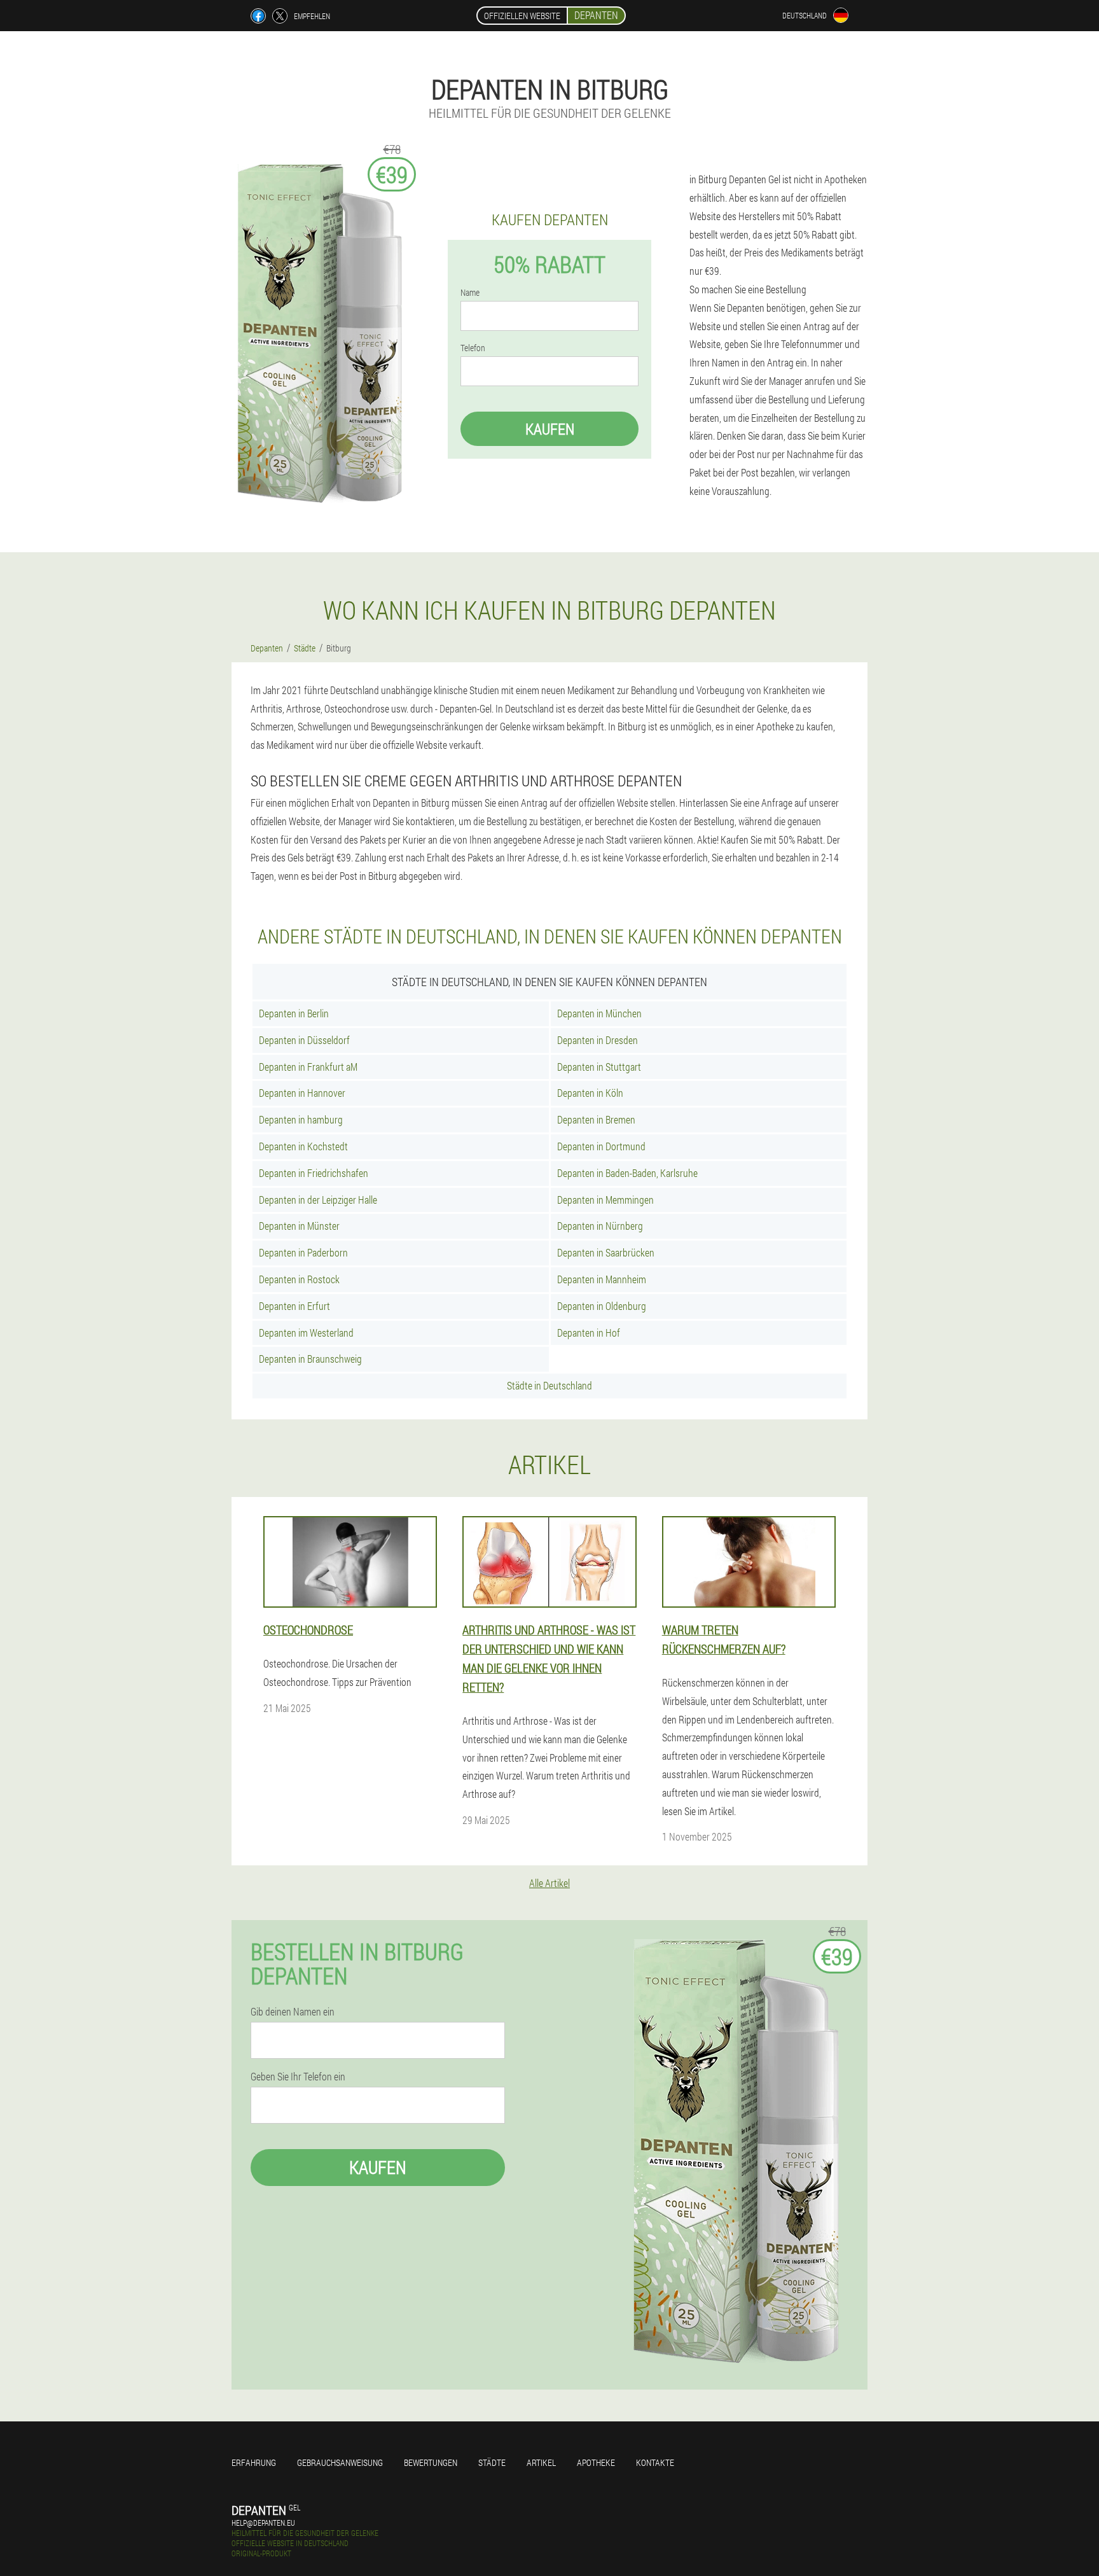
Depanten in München (599, 1013)
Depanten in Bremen (596, 1119)
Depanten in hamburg (301, 1119)
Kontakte (655, 2462)
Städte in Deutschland (549, 1385)
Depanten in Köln (590, 1093)
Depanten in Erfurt (294, 1306)
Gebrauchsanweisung (340, 2462)
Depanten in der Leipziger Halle (318, 1200)
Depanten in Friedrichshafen (314, 1173)
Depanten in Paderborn (303, 1252)
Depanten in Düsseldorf (304, 1040)
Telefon (473, 348)
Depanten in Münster (299, 1226)
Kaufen (550, 429)
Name (470, 293)
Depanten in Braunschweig (310, 1359)
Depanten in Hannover (302, 1093)
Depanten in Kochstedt (303, 1146)
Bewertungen (431, 2462)
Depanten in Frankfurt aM (308, 1067)
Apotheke (596, 2462)
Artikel (541, 2462)
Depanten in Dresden (598, 1040)
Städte (492, 2462)
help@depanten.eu (263, 2523)
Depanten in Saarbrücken (606, 1252)
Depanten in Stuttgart (599, 1067)
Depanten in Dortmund (601, 1146)
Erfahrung (254, 2462)
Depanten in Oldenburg (602, 1306)
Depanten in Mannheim (602, 1279)
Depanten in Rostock (299, 1279)
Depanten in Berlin (294, 1013)
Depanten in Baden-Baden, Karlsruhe (627, 1173)
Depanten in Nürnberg (600, 1226)
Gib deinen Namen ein (293, 2012)
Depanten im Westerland (306, 1333)
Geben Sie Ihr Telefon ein (298, 2077)
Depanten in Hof (589, 1333)
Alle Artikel (549, 1883)
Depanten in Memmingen (605, 1200)
